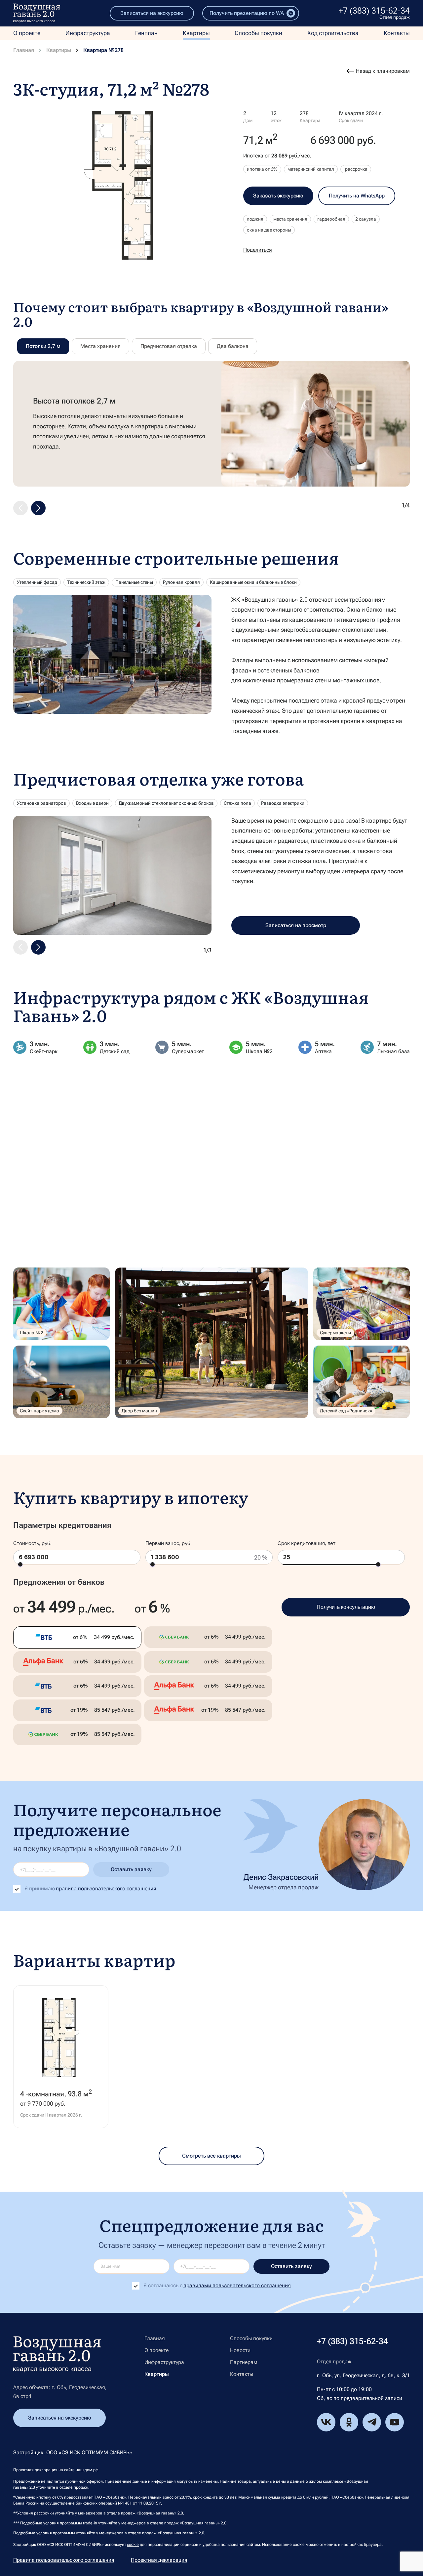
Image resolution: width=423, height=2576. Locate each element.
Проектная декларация (159, 2560)
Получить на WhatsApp (357, 196)
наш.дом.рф (87, 2470)
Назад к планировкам (383, 71)
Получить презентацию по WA (247, 13)
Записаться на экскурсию (152, 13)
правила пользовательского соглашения (106, 1889)
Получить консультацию (346, 1607)
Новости (240, 2350)
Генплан (146, 33)
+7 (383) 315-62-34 (374, 11)
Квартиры (196, 33)
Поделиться (258, 250)
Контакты (397, 33)
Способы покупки (258, 33)
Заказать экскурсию (278, 196)
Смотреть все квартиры (211, 2156)
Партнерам (244, 2362)
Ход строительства (333, 33)
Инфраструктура (88, 33)
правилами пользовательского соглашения (237, 2285)
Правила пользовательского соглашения (64, 2560)
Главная (24, 50)
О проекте (27, 33)
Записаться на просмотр (296, 925)
